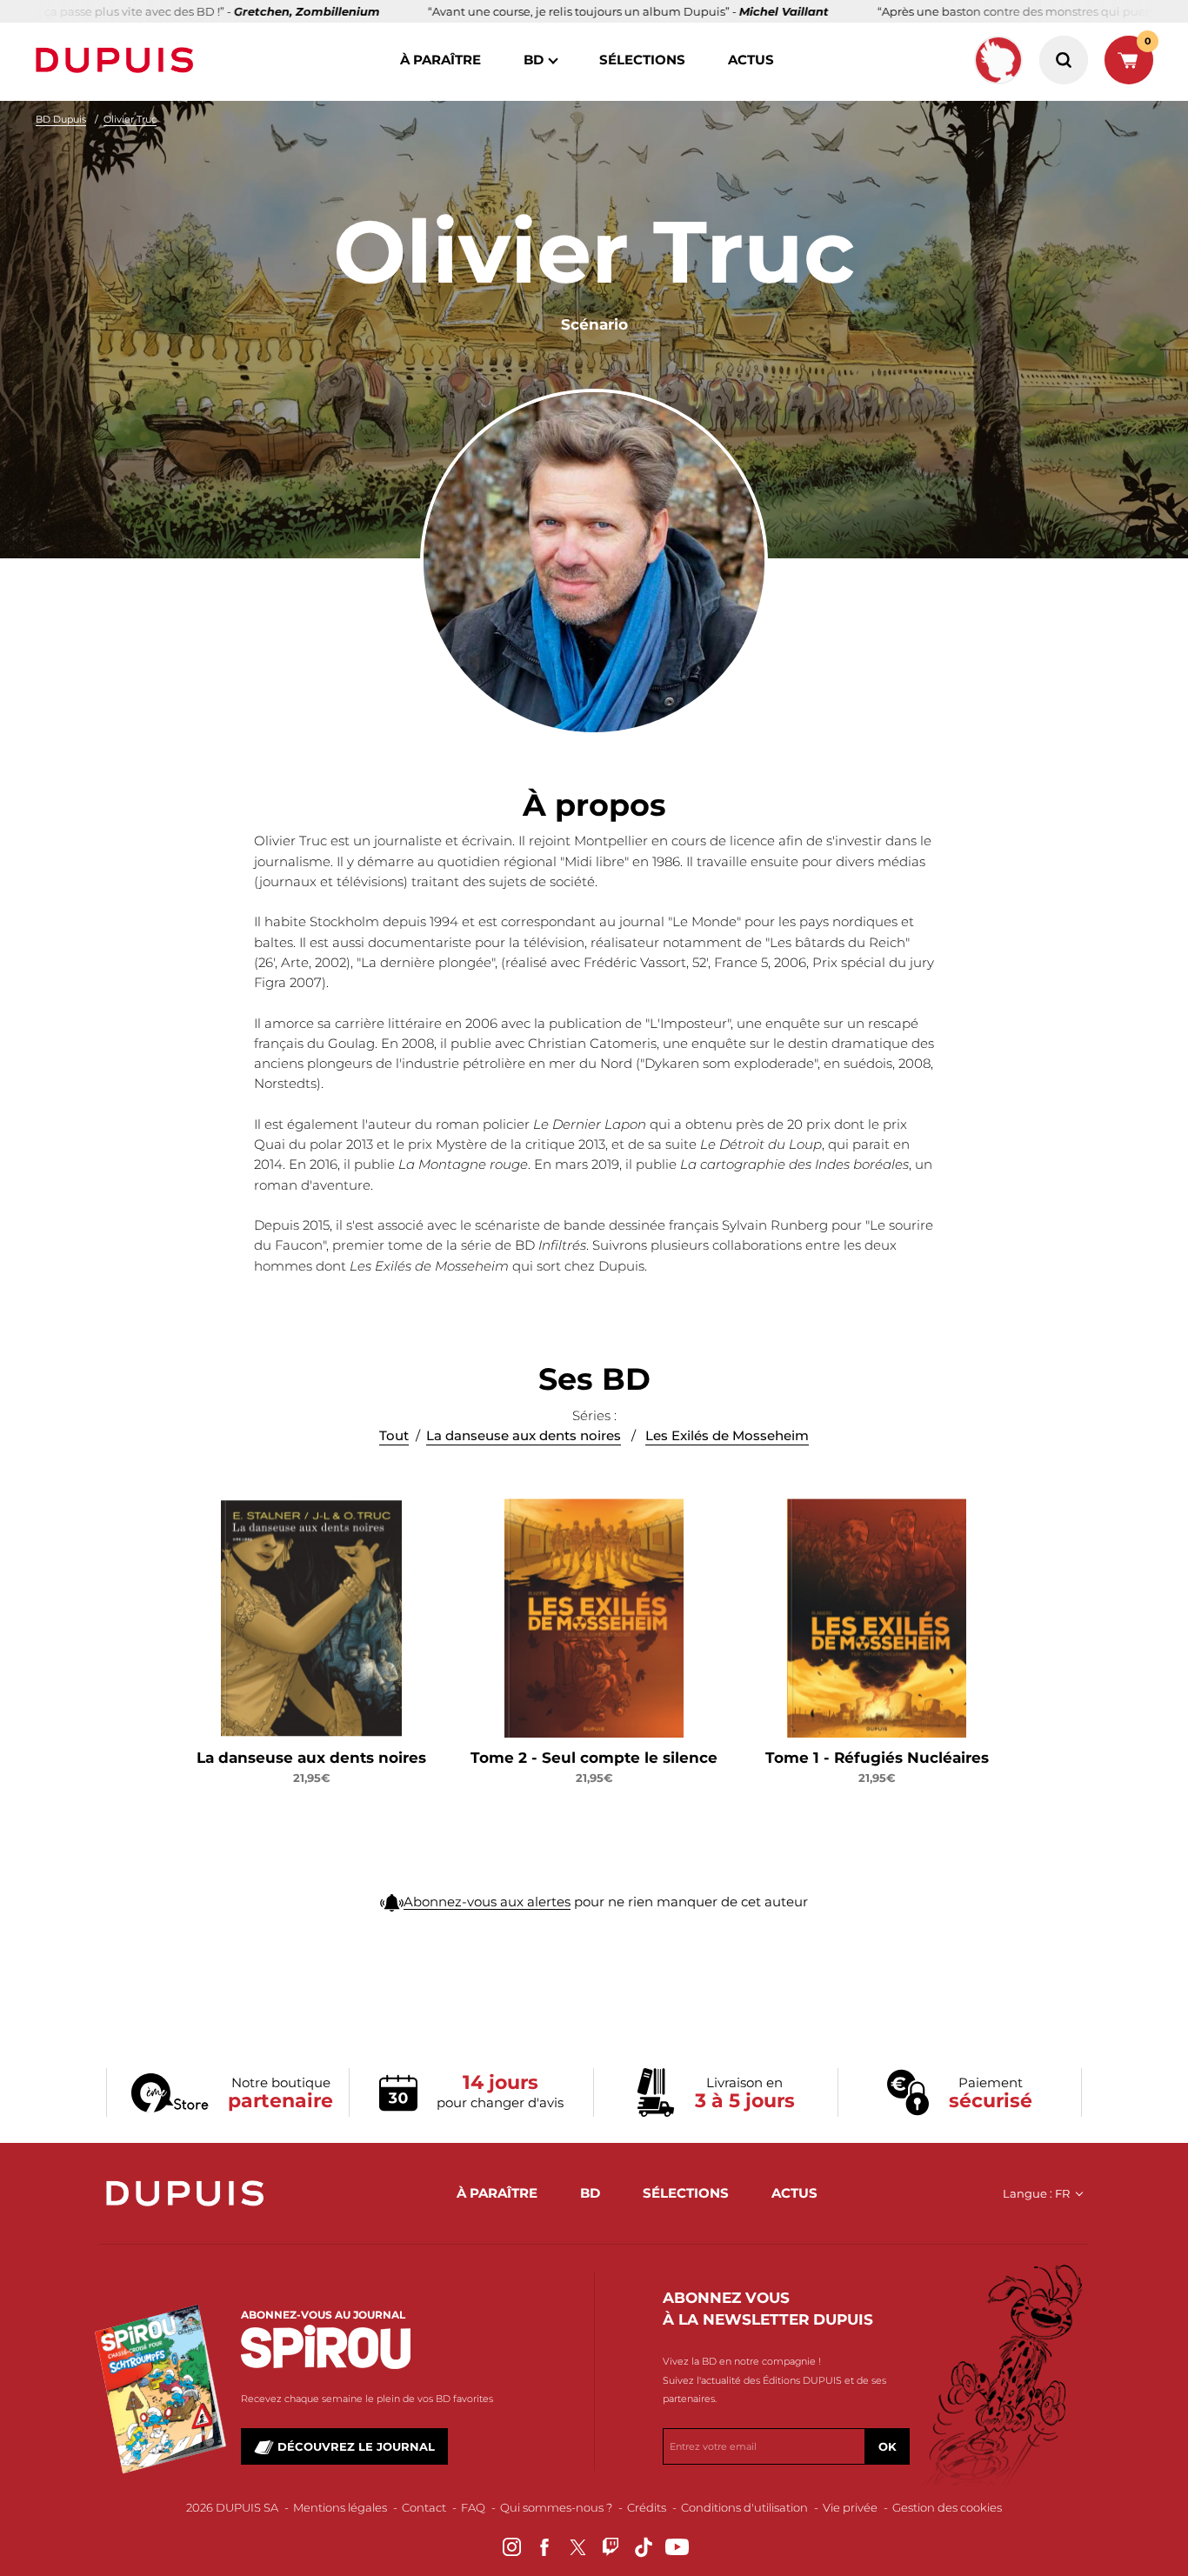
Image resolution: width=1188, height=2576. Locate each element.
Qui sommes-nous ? (556, 2507)
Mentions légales (340, 2507)
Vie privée (850, 2507)
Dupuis (118, 60)
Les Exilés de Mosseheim (727, 1435)
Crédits (647, 2507)
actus (751, 60)
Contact (424, 2507)
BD (534, 60)
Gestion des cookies (947, 2507)
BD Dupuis (61, 119)
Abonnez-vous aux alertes (487, 1902)
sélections (642, 60)
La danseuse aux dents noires (524, 1435)
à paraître (440, 60)
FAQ (473, 2507)
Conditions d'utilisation (744, 2507)
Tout (394, 1435)
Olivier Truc (130, 119)
